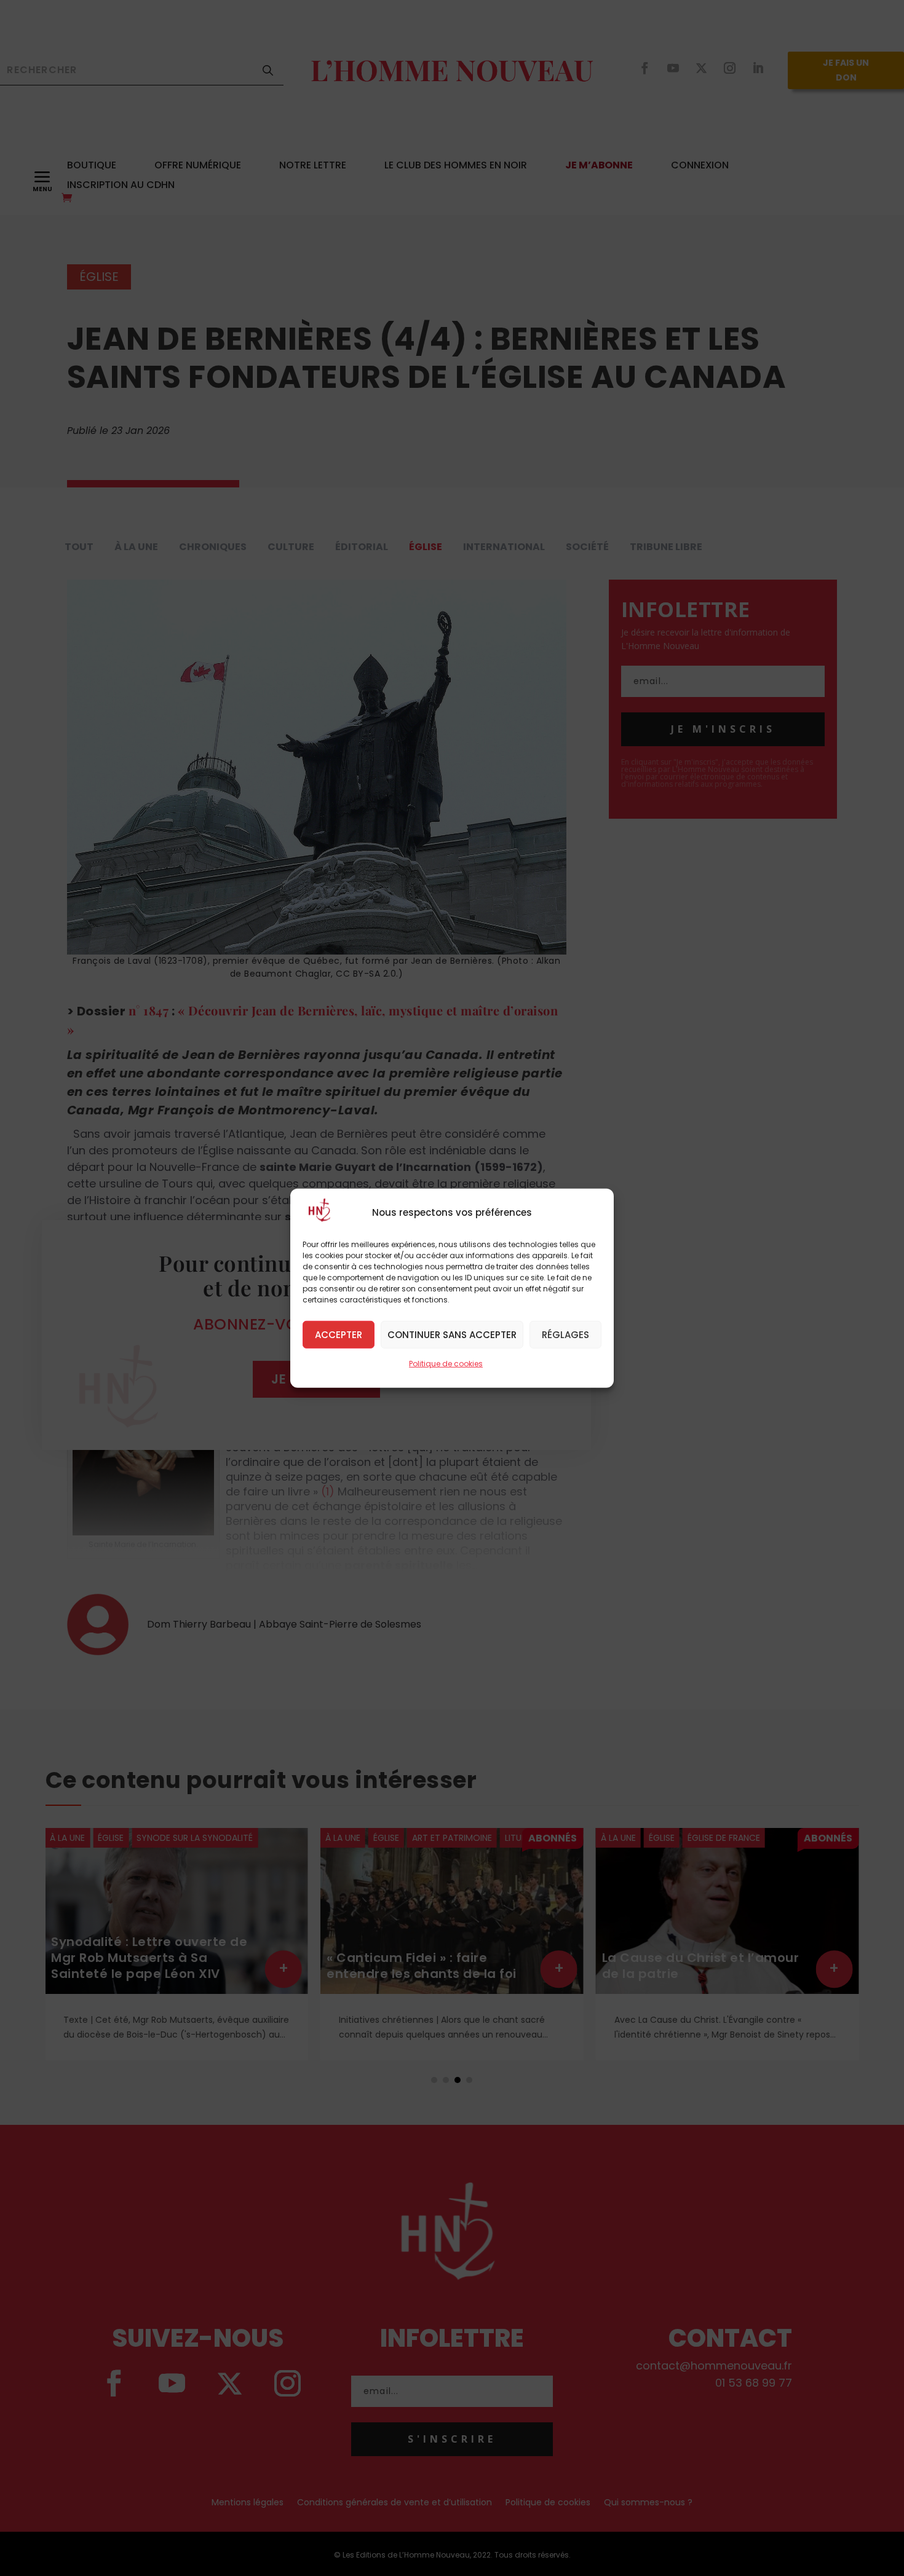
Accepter (339, 1334)
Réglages (565, 1334)
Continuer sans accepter (452, 1334)
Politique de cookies (446, 1363)
